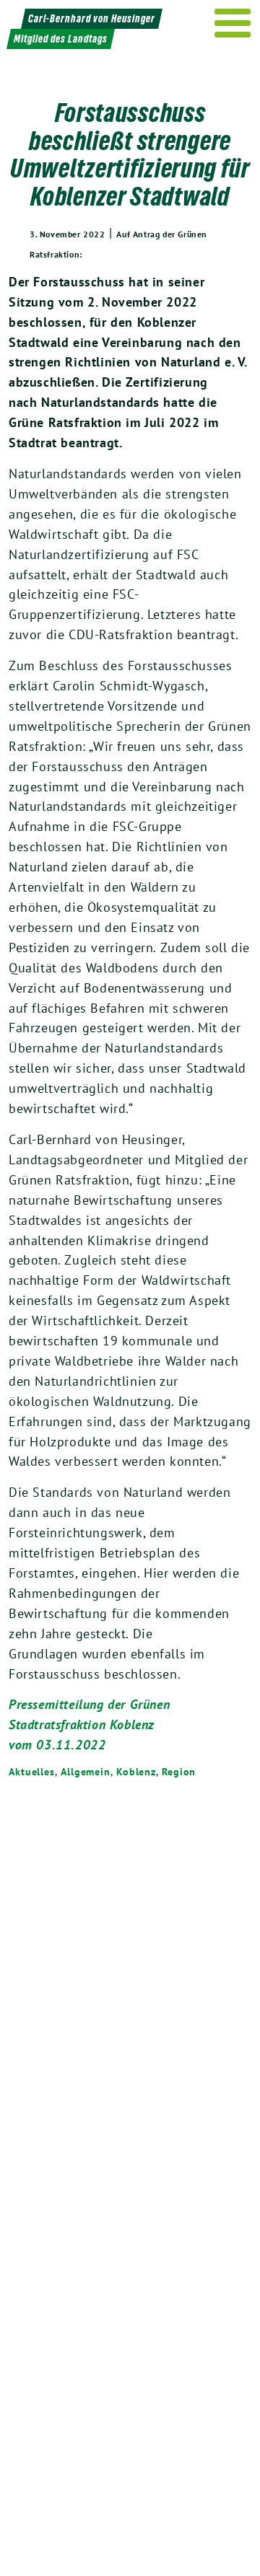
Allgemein (86, 1772)
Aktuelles (32, 1772)
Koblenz (136, 1772)
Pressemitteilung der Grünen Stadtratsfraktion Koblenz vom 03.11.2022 (89, 1724)
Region (179, 1772)
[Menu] (233, 23)
